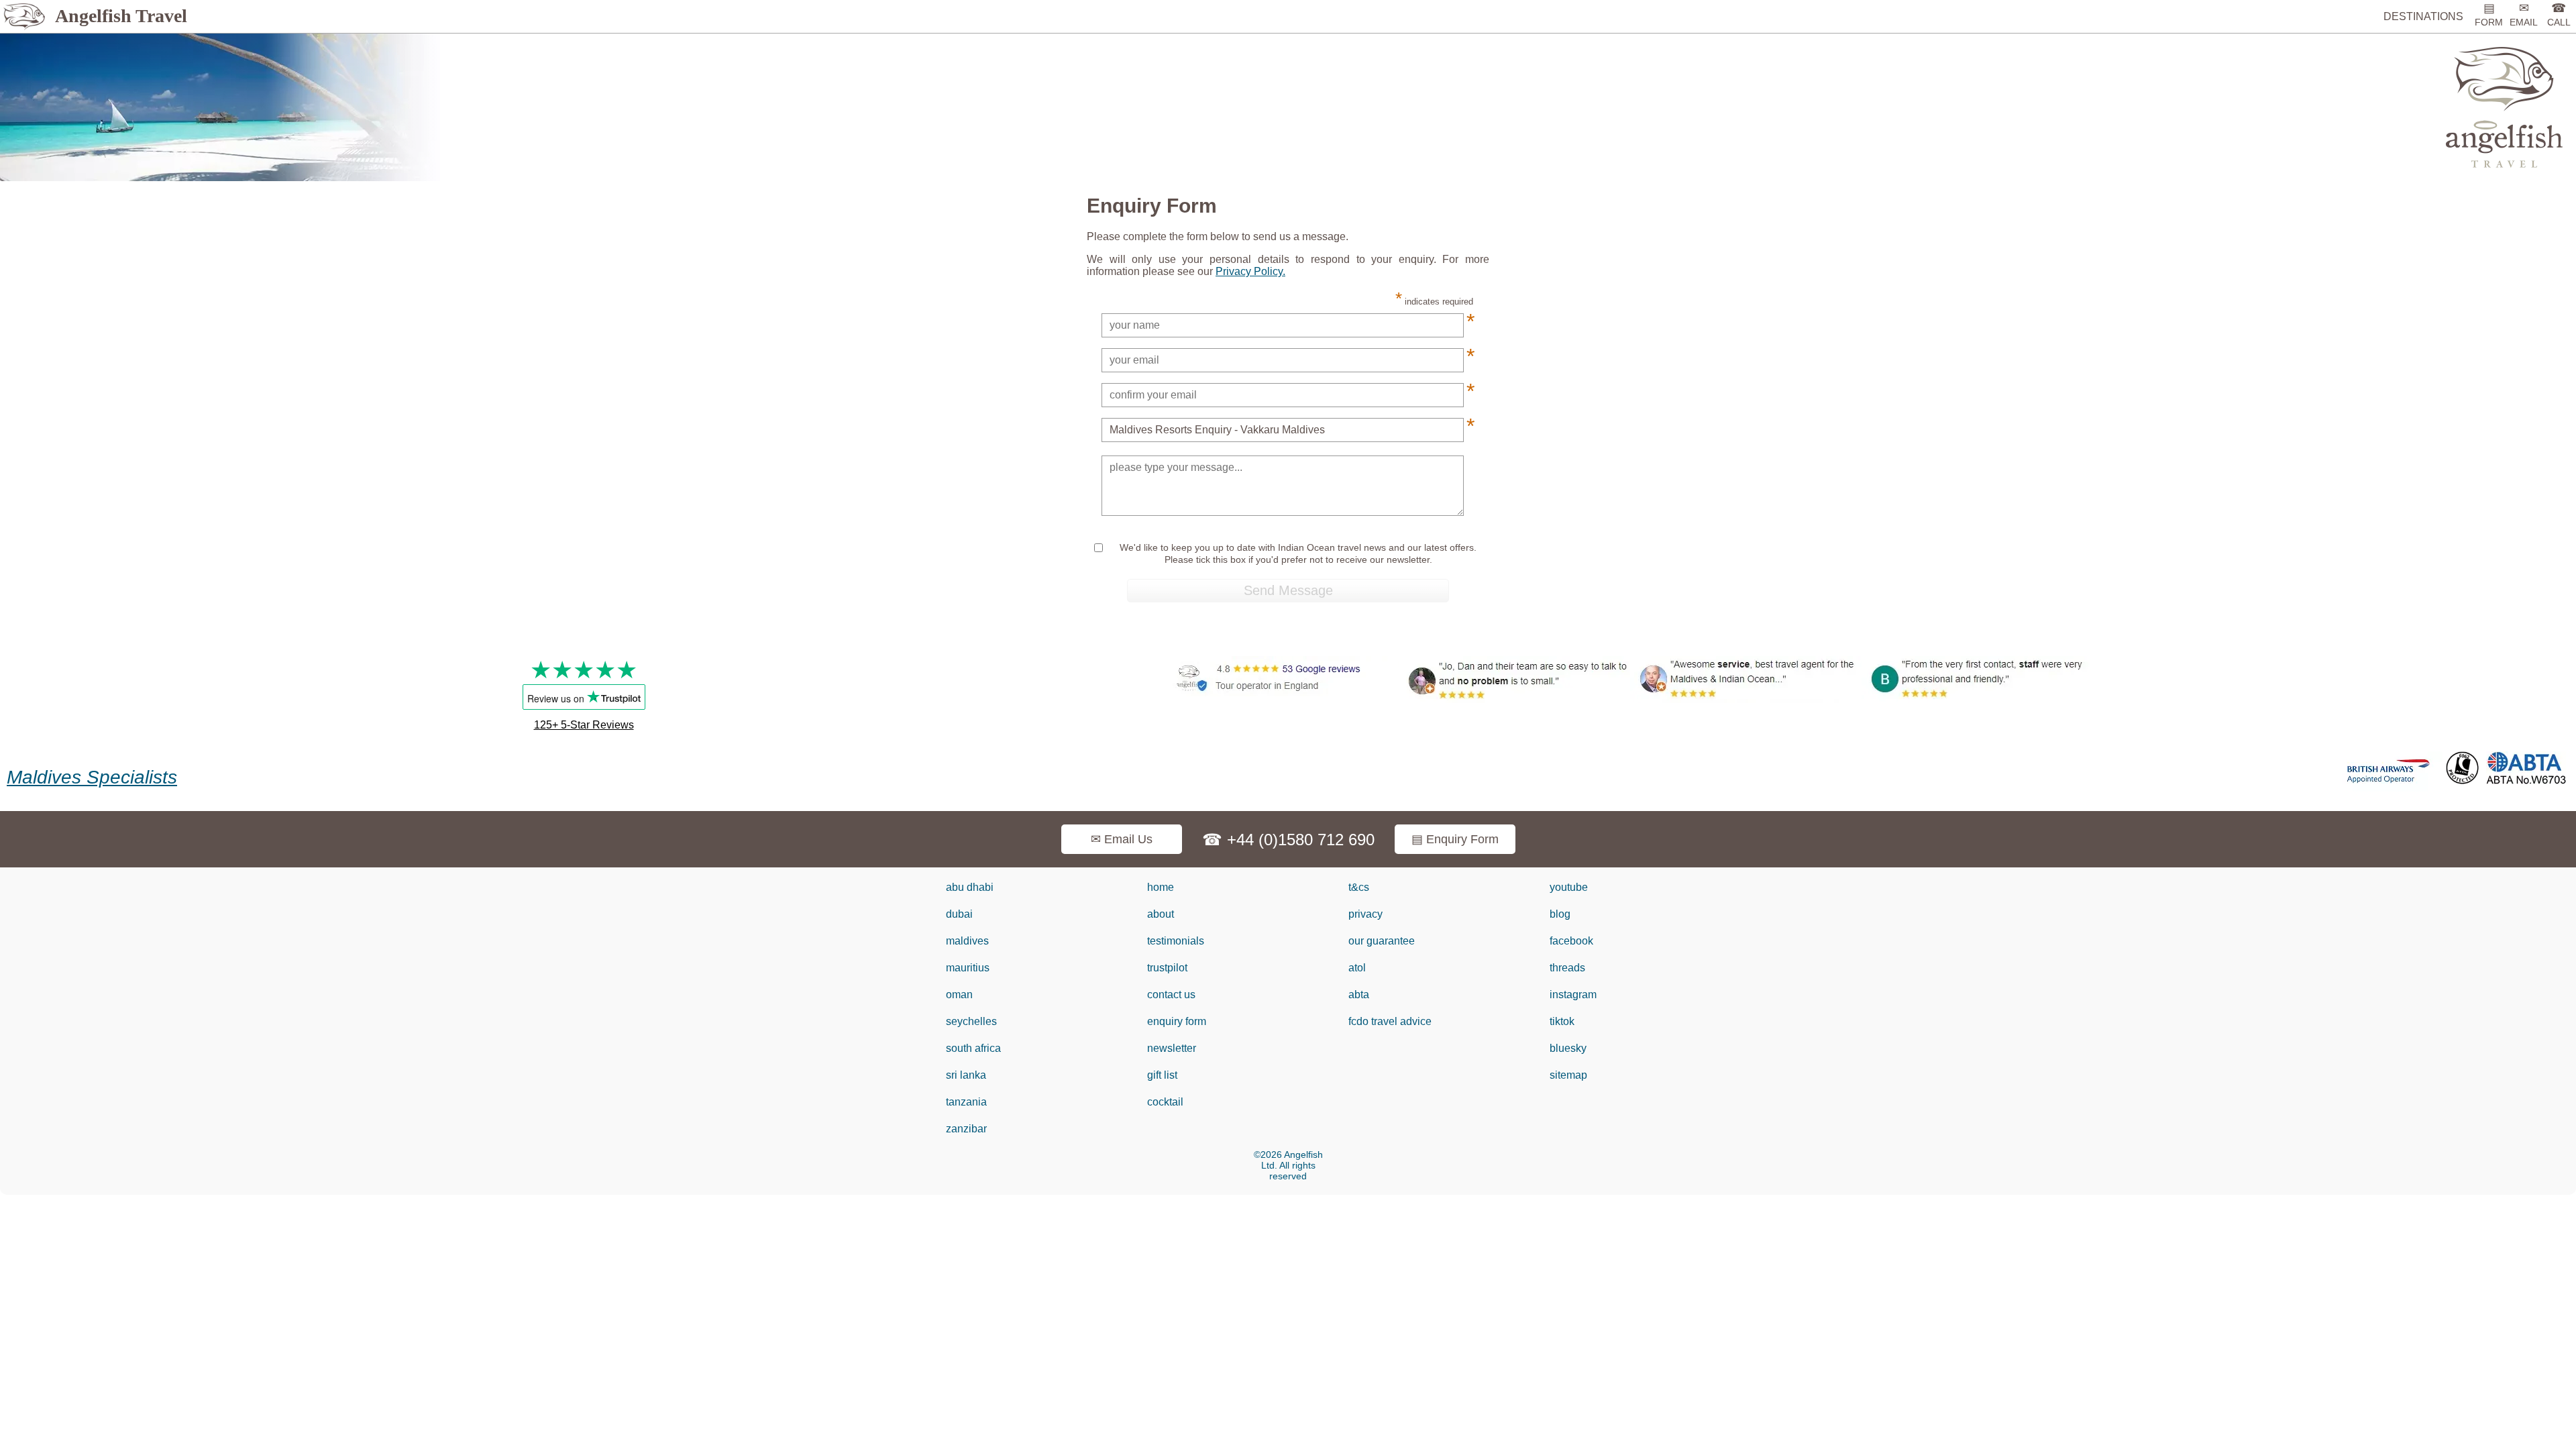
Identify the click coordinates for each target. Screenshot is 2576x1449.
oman (959, 995)
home (1161, 887)
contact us (1171, 995)
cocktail (1165, 1102)
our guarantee (1382, 941)
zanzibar (966, 1129)
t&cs (1359, 887)
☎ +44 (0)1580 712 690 (1288, 840)
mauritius (968, 968)
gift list (1162, 1075)
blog (1560, 914)
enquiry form (1177, 1021)
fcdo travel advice (1390, 1021)
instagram (1573, 995)
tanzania (966, 1102)
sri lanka (966, 1075)
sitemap (1568, 1075)
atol (1357, 968)
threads (1567, 968)
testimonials (1176, 941)
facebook (1571, 941)
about (1161, 914)
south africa (973, 1048)
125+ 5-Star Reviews (584, 725)
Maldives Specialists (92, 777)
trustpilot (1167, 968)
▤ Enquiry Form (1455, 839)
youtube (1569, 887)
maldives (967, 941)
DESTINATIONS (2423, 16)
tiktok (1562, 1021)
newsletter (1172, 1048)
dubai (959, 914)
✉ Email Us (1122, 839)
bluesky (1568, 1048)
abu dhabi (970, 887)
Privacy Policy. (1250, 271)
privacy (1365, 914)
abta (1359, 995)
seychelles (971, 1021)
